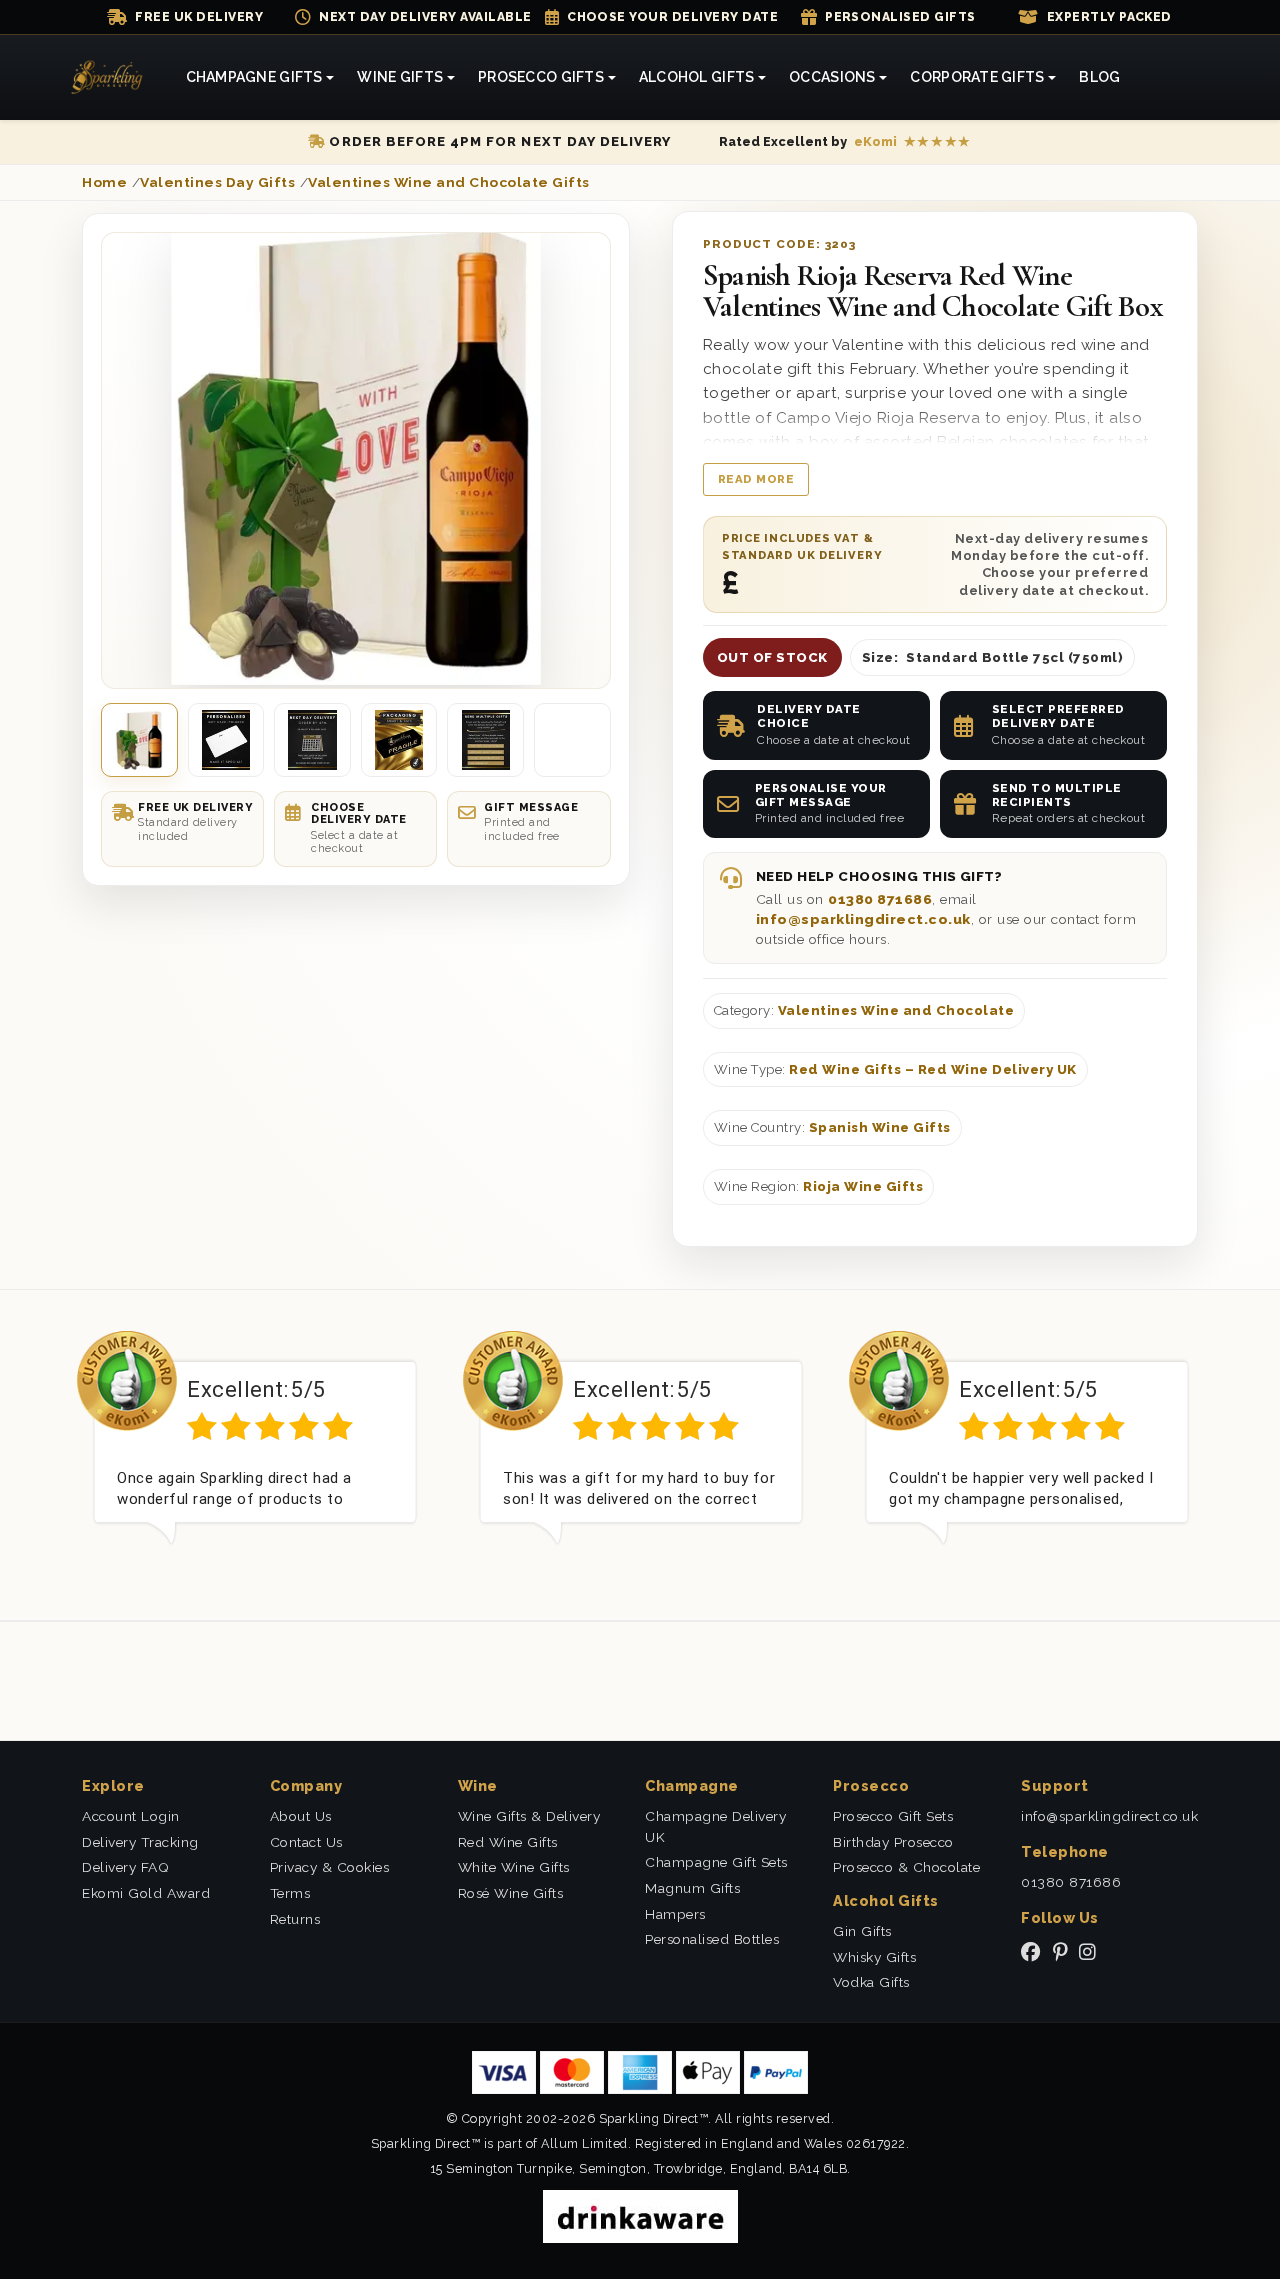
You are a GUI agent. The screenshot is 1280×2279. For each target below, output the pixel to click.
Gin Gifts (862, 1931)
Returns (295, 1919)
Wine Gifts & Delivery (529, 1816)
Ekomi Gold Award (146, 1893)
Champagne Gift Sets (716, 1862)
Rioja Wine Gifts (863, 1186)
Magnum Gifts (692, 1888)
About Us (301, 1816)
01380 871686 (880, 899)
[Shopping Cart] (1177, 78)
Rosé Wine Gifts (511, 1893)
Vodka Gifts (871, 1982)
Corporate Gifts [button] (977, 77)
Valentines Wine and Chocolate (896, 1010)
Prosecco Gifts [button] (541, 77)
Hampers (675, 1914)
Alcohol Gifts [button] (697, 77)
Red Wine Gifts (508, 1842)
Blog (1099, 77)
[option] (255, 1453)
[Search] (1155, 78)
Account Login (131, 1816)
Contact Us (306, 1842)
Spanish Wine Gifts (880, 1127)
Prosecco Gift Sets (893, 1816)
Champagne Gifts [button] (254, 77)
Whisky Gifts (874, 1957)
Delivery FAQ (125, 1867)
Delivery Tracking (140, 1842)
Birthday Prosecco (893, 1842)
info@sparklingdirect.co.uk (863, 919)
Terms (290, 1893)
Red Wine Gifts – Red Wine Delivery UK (933, 1069)
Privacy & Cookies (330, 1867)
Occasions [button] (832, 77)
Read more (756, 479)
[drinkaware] (640, 2215)
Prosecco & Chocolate (906, 1867)
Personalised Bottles (712, 1939)
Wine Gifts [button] (400, 77)
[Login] (1200, 78)
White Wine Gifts (514, 1867)
